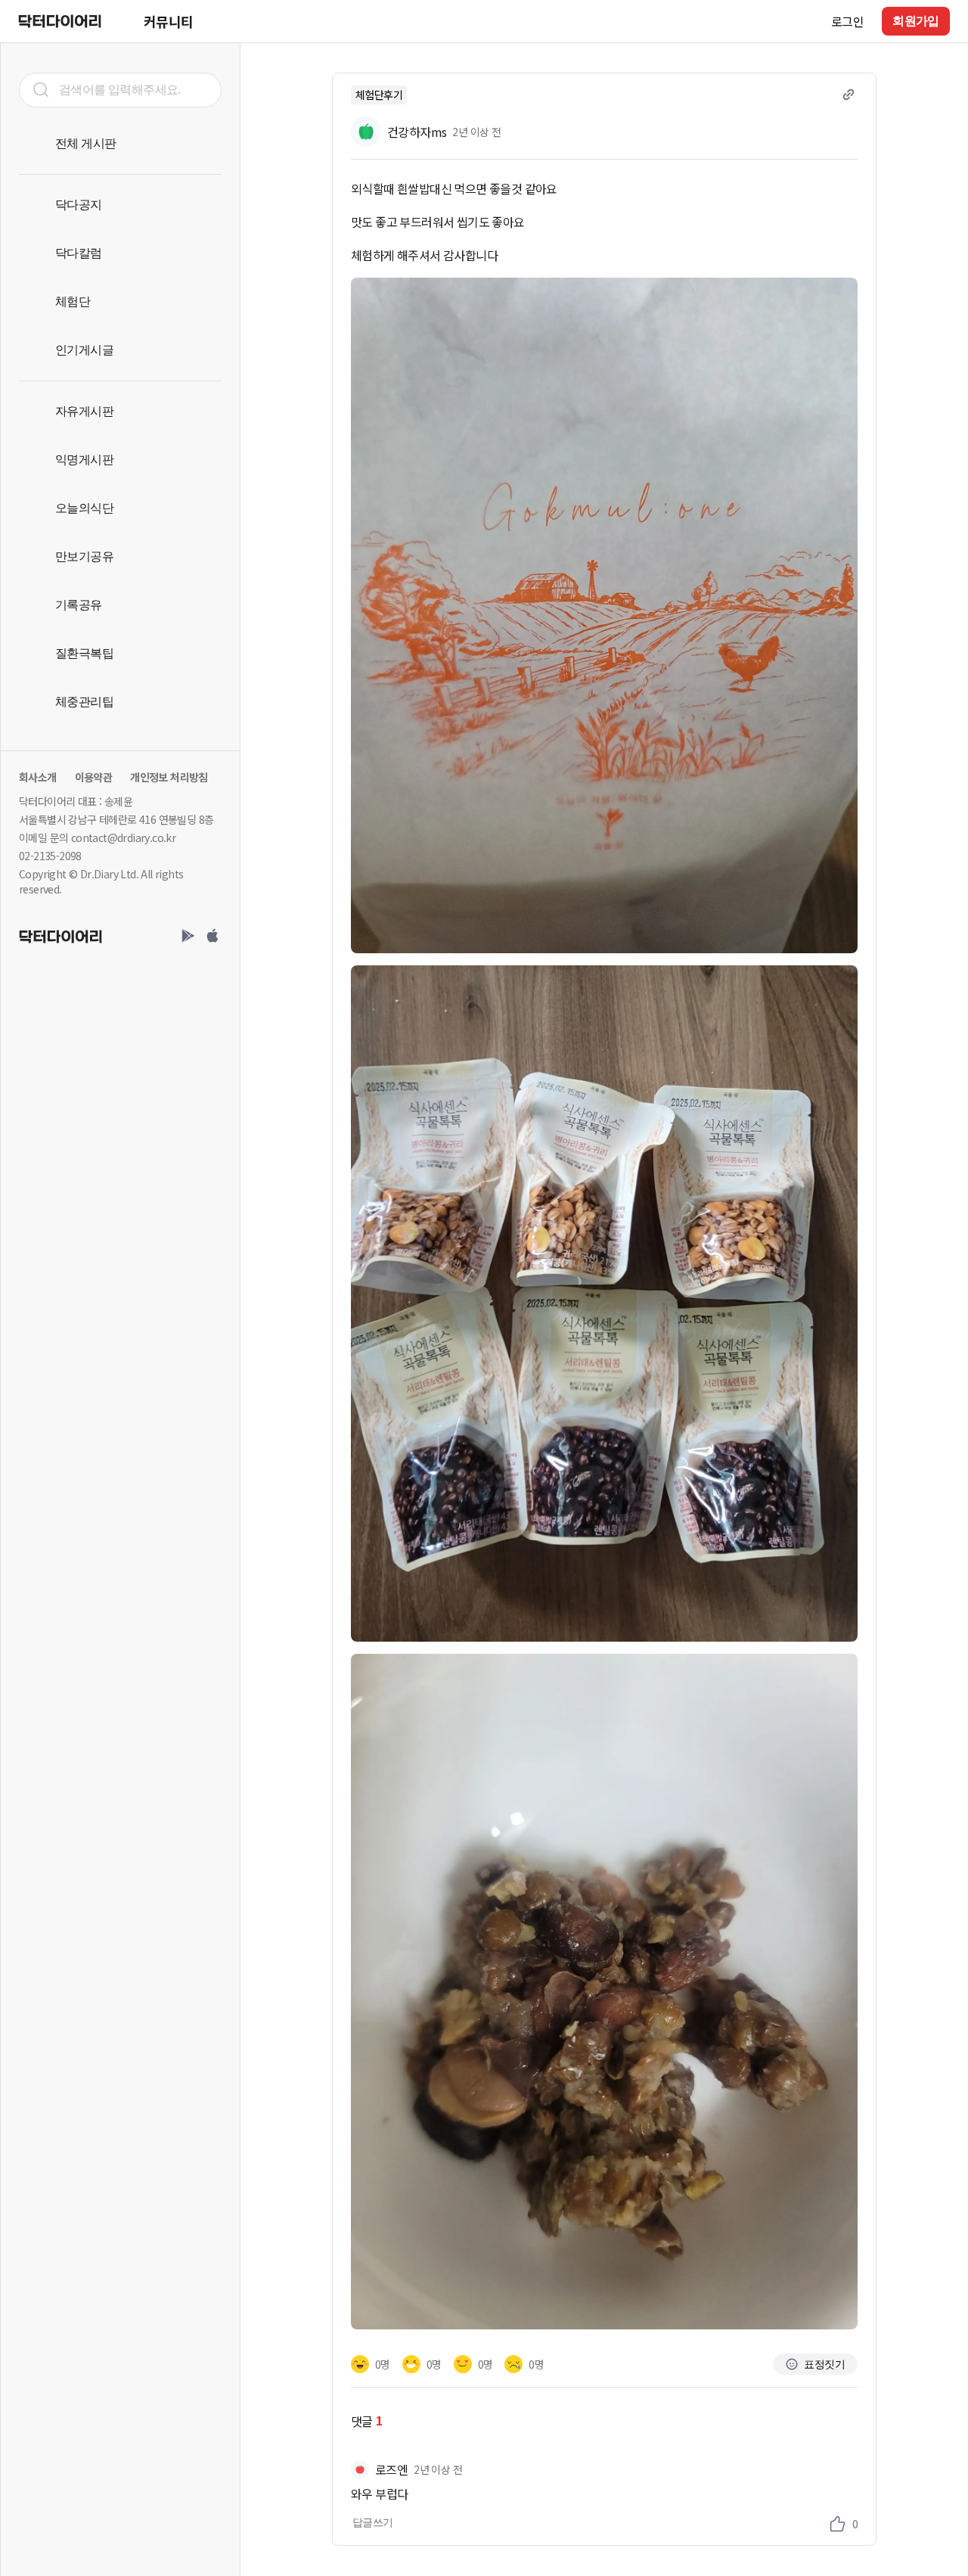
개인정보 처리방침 (169, 777)
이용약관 (94, 777)
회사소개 (38, 777)
